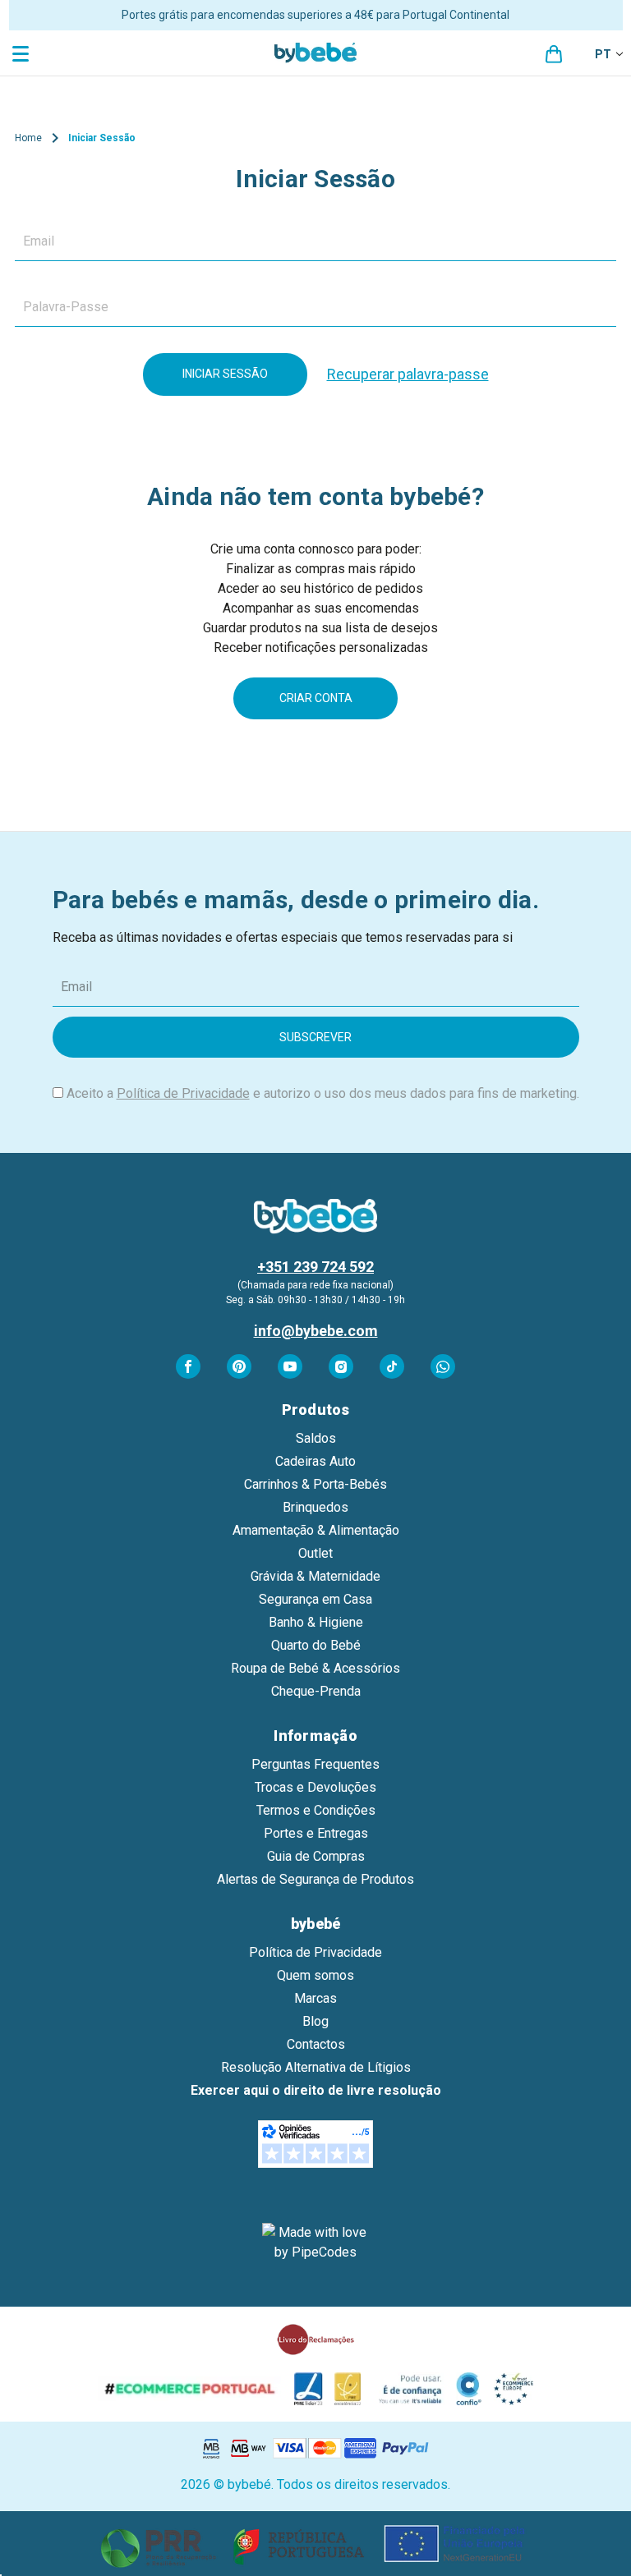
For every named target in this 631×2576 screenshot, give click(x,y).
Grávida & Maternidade (315, 1576)
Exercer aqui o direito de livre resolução (316, 2090)
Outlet (315, 1553)
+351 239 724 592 (315, 1267)
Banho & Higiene (316, 1622)
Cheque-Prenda (316, 1691)
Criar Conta (316, 698)
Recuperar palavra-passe (408, 374)
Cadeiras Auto (315, 1461)
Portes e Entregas (316, 1833)
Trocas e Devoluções (315, 1787)
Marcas (315, 1998)
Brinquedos (315, 1507)
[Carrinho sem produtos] (554, 54)
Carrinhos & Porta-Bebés (315, 1484)
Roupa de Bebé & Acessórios (315, 1668)
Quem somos (315, 1975)
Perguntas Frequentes (315, 1764)
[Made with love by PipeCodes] (315, 2243)
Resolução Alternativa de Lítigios (316, 2067)
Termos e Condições (316, 1810)
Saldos (316, 1438)
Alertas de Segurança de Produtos (315, 1879)
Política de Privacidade (183, 1093)
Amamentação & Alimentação (316, 1530)
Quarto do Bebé (316, 1645)
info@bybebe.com (316, 1331)
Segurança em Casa (315, 1599)
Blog (315, 2021)
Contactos (316, 2044)
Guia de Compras (316, 1856)
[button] (316, 2544)
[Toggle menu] (23, 53)
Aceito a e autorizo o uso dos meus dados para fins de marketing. (323, 1093)
